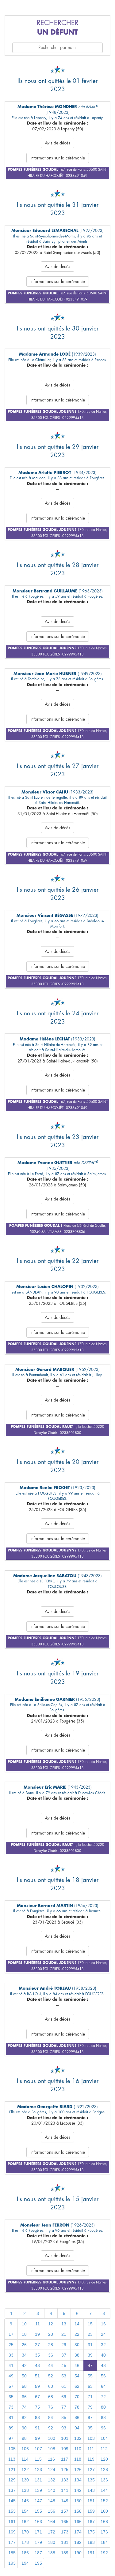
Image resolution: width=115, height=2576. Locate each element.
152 (104, 2501)
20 (51, 2334)
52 (51, 2376)
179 (38, 2542)
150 (78, 2501)
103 (91, 2438)
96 (103, 2428)
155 (38, 2511)
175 (91, 2532)
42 (24, 2365)
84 (51, 2417)
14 (77, 2324)
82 (24, 2417)
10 (24, 2324)
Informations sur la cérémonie (58, 158)
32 (103, 2345)
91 (37, 2428)
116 (51, 2459)
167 (91, 2522)
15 (90, 2324)
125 (65, 2470)
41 (11, 2365)
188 (52, 2553)
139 (38, 2490)
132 (52, 2480)
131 (38, 2480)
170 (25, 2532)
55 (90, 2376)
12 (51, 2324)
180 (52, 2542)
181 (65, 2542)
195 (38, 2563)
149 (65, 2501)
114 (25, 2459)
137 (12, 2490)
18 (24, 2334)
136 (104, 2480)
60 (51, 2386)
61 (64, 2386)
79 (90, 2407)
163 (38, 2522)
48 (103, 2365)
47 (90, 2365)
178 (25, 2542)
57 (11, 2386)
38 (77, 2355)
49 (11, 2376)
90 (24, 2428)
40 (103, 2355)
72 (103, 2397)
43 (37, 2365)
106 (25, 2449)
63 (90, 2386)
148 (52, 2501)
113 (12, 2459)
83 (37, 2417)
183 (91, 2542)
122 (25, 2470)
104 (104, 2438)
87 (90, 2417)
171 (38, 2532)
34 (24, 2355)
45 (64, 2365)
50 (24, 2376)
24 (103, 2334)
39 (90, 2355)
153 (12, 2511)
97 (11, 2438)
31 (90, 2345)
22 (77, 2334)
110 (78, 2449)
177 (12, 2542)
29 (64, 2345)
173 (65, 2532)
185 (12, 2553)
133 (65, 2480)
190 (78, 2553)
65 (11, 2397)
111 (91, 2449)
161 (12, 2522)
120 (104, 2459)
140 (52, 2490)
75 (37, 2407)
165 (65, 2522)
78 (77, 2407)
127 (91, 2470)
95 (90, 2428)
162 (25, 2522)
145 (12, 2501)
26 (24, 2345)
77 (64, 2407)
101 (65, 2438)
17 (11, 2334)
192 (104, 2553)
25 (11, 2345)
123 (38, 2470)
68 (51, 2397)
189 (65, 2553)
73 (11, 2407)
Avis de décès (57, 143)
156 (52, 2511)
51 (37, 2376)
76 (51, 2407)
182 (78, 2542)
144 (104, 2490)
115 (38, 2459)
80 (103, 2407)
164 (52, 2522)
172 (52, 2532)
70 (77, 2397)
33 (11, 2355)
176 (104, 2532)
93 (64, 2428)
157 (65, 2511)
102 (78, 2438)
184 (104, 2542)
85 (64, 2417)
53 (64, 2376)
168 (104, 2522)
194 (25, 2563)
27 (37, 2345)
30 (77, 2345)
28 (51, 2345)
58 (24, 2386)
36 (51, 2355)
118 (78, 2459)
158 (78, 2511)
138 (25, 2490)
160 (104, 2511)
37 (64, 2355)
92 (51, 2428)
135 (91, 2480)
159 (91, 2511)
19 (37, 2334)
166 (78, 2522)
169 (12, 2532)
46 (77, 2365)
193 (12, 2563)
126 (78, 2470)
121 (12, 2470)
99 (37, 2438)
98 (24, 2438)
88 (103, 2417)
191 (91, 2553)
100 (52, 2438)
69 (64, 2397)
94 (77, 2428)
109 (65, 2449)
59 (37, 2386)
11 (38, 2324)
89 (11, 2428)
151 (91, 2501)
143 (91, 2490)
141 (65, 2490)
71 (90, 2397)
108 (52, 2449)
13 (64, 2324)
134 (78, 2480)
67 (37, 2397)
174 (78, 2532)
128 (104, 2470)
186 (25, 2553)
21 (64, 2334)
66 (24, 2397)
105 (12, 2449)
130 (25, 2480)
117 (65, 2459)
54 (77, 2376)
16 (103, 2324)
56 (103, 2376)
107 (38, 2449)
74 (24, 2407)
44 (51, 2365)
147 (38, 2501)
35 (37, 2355)
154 (25, 2511)
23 (90, 2334)
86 (77, 2417)
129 (12, 2480)
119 (91, 2459)
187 (38, 2553)
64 (103, 2386)
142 (78, 2490)
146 (25, 2501)
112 (104, 2449)
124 (52, 2470)
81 (11, 2417)
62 (77, 2386)
